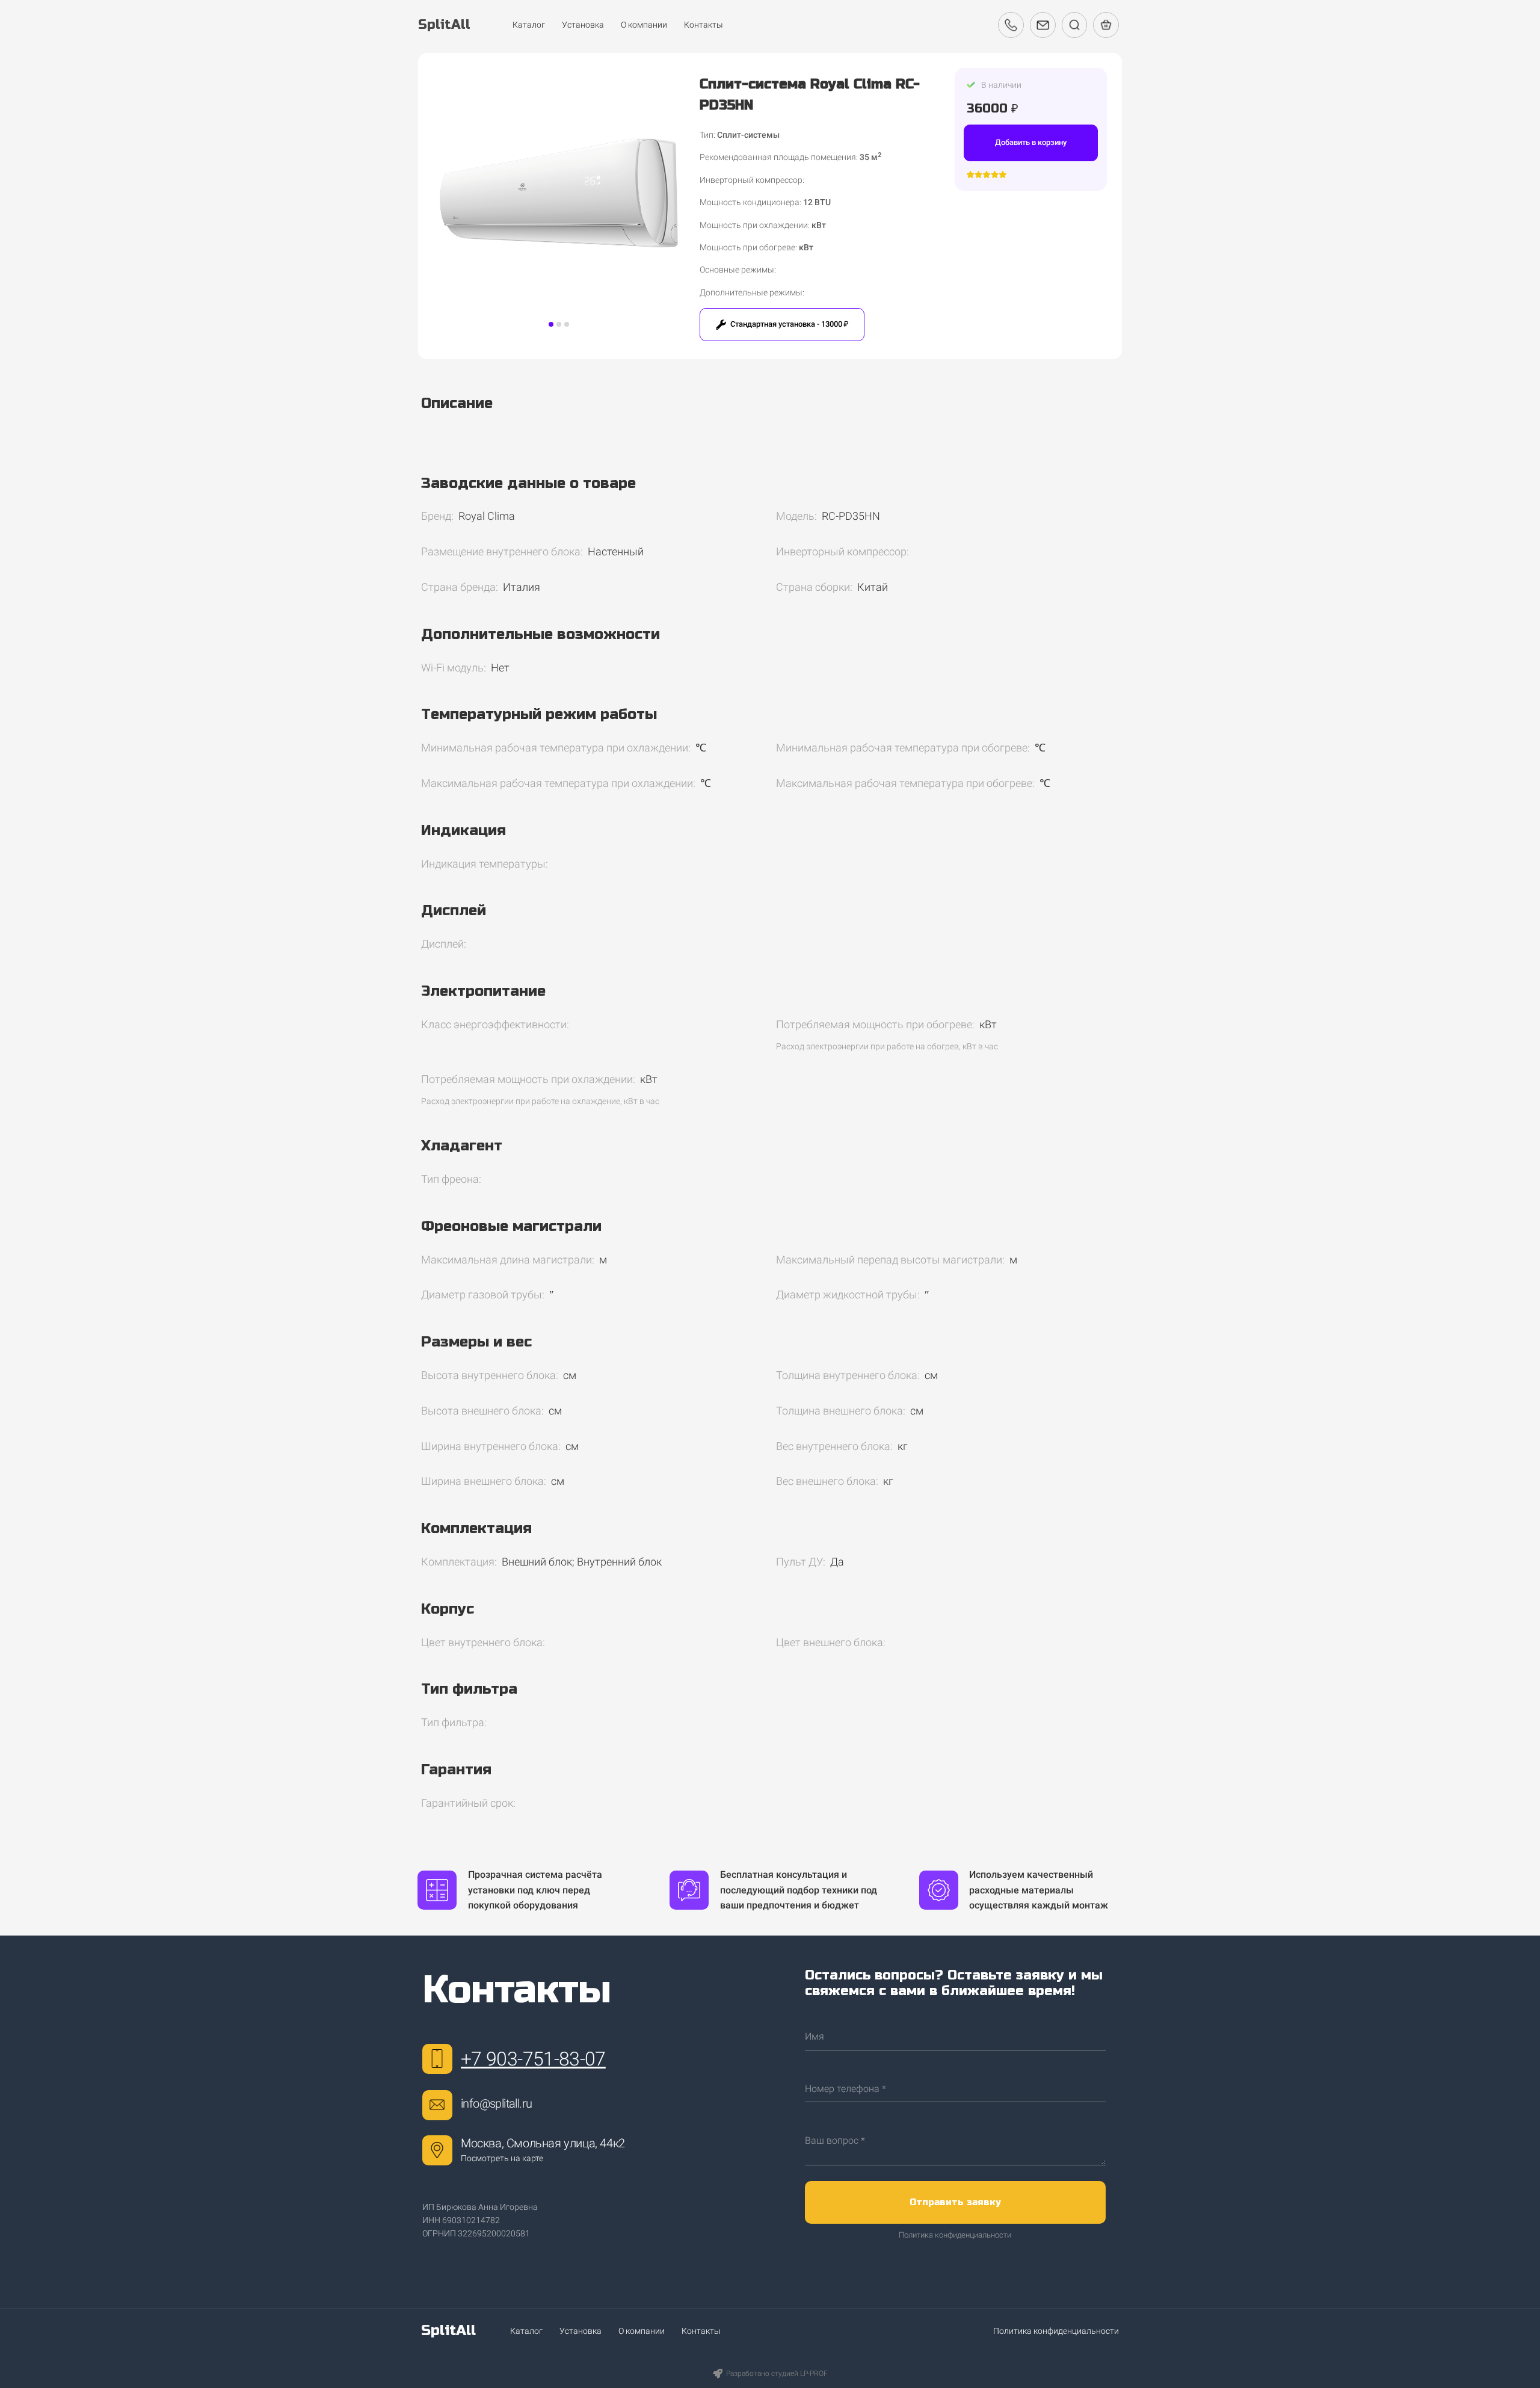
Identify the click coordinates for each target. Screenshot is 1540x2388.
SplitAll (448, 2331)
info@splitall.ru (496, 2103)
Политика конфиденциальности (955, 2235)
